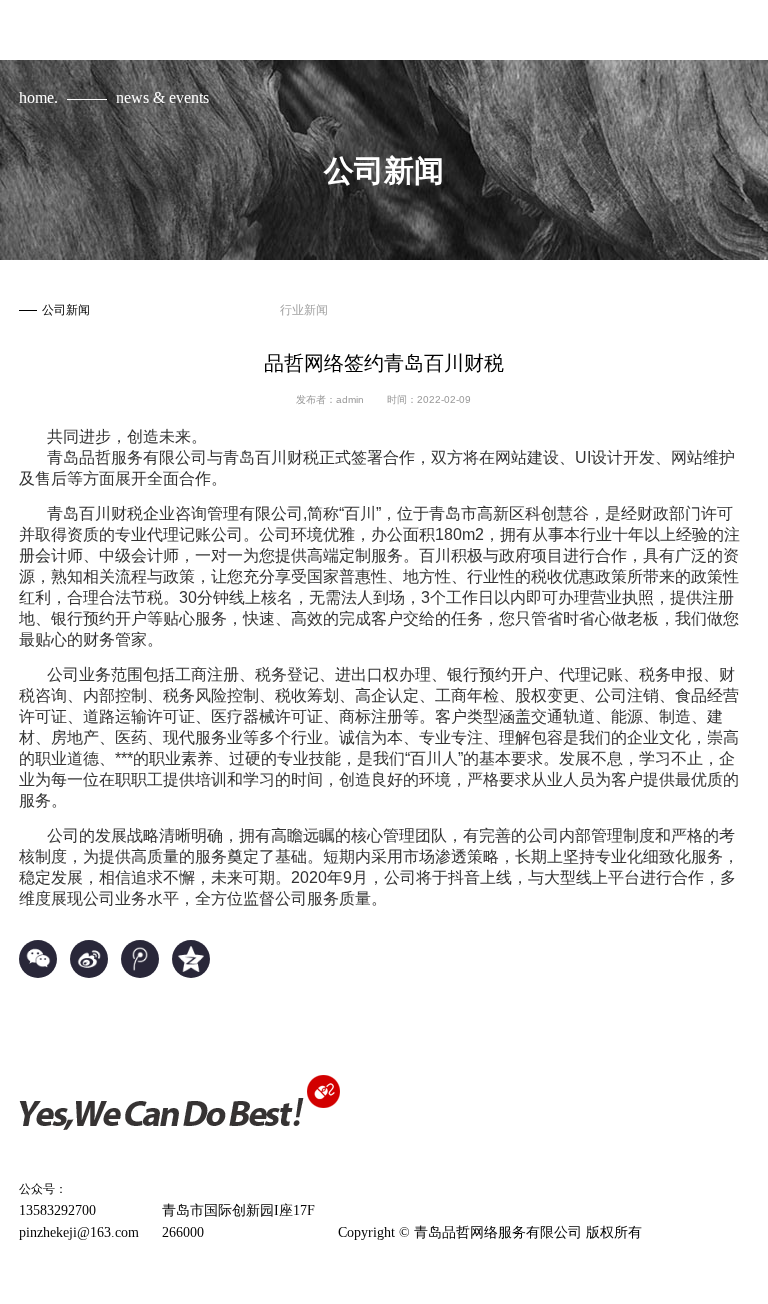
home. (38, 97)
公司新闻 (66, 310)
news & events (162, 97)
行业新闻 (304, 310)
